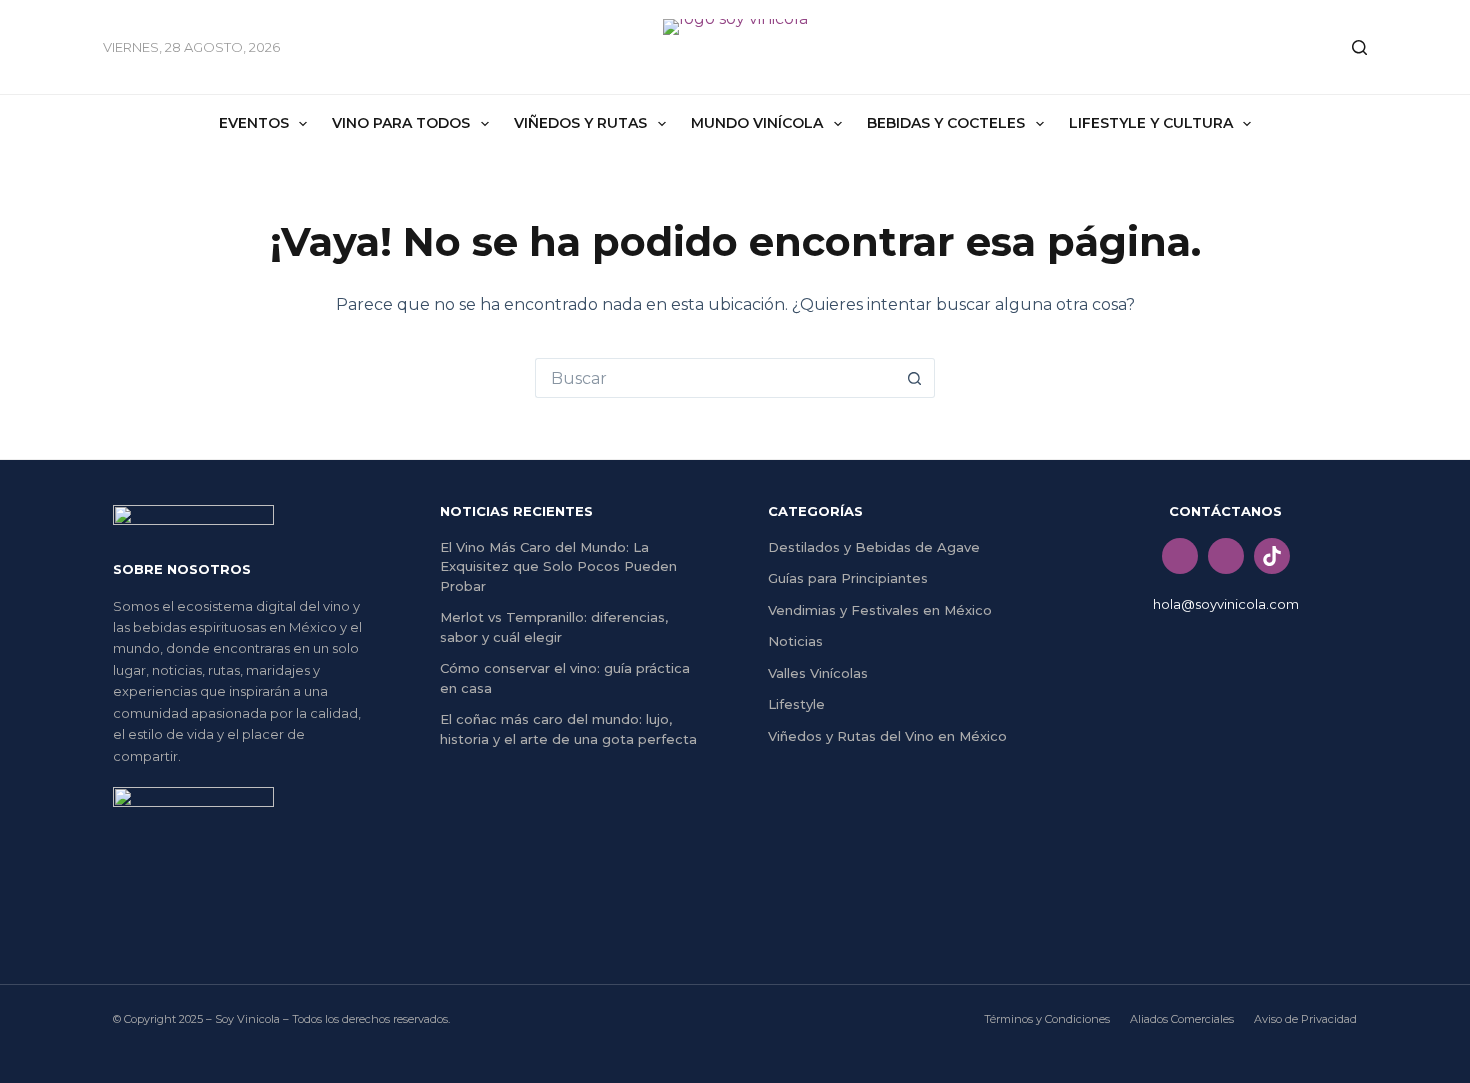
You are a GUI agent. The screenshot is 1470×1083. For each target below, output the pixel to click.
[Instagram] (1226, 556)
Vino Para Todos (401, 123)
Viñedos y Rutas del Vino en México (887, 736)
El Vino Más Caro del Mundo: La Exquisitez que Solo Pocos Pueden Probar (558, 566)
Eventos (254, 123)
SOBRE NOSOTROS (182, 569)
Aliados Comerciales (1182, 1019)
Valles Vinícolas (818, 673)
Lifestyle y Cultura (1151, 123)
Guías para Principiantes (848, 578)
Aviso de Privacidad (1305, 1019)
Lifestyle (796, 704)
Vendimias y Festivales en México (880, 610)
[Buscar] (1359, 47)
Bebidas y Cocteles (946, 123)
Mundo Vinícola (757, 123)
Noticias (795, 641)
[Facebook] (1180, 556)
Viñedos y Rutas (580, 123)
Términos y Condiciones (1047, 1019)
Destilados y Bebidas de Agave (874, 547)
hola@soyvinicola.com (1226, 604)
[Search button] (915, 378)
